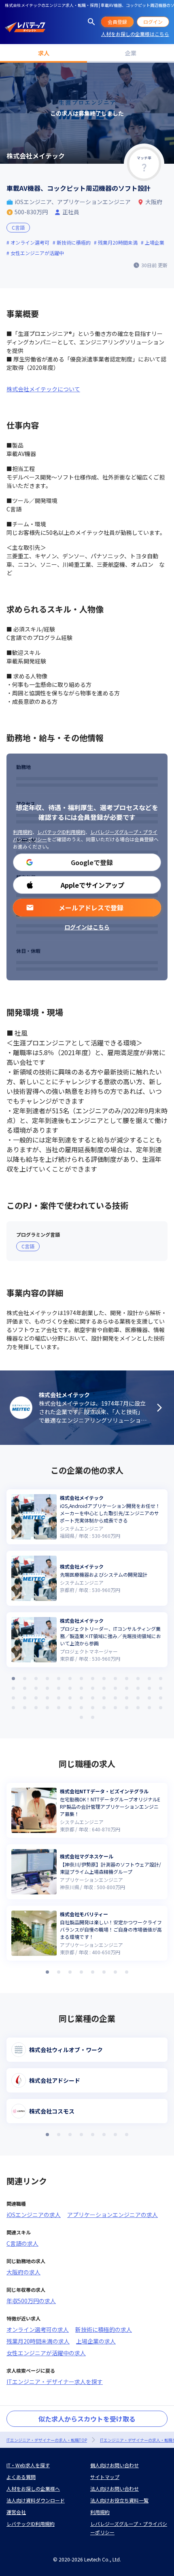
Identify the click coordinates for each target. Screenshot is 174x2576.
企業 (131, 53)
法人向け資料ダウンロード (36, 2500)
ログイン (153, 22)
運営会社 (16, 2512)
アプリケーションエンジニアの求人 (112, 2215)
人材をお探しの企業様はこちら (135, 34)
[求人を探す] (91, 22)
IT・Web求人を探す (28, 2465)
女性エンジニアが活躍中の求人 (46, 2353)
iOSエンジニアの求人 (34, 2215)
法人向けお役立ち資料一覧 (119, 2500)
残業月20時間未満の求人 (38, 2341)
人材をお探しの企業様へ (33, 2488)
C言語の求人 (22, 2243)
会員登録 (117, 22)
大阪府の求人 (23, 2272)
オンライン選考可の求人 (38, 2329)
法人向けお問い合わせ (115, 2488)
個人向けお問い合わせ (115, 2465)
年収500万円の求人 (31, 2301)
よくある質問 (21, 2477)
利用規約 (23, 832)
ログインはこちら (87, 927)
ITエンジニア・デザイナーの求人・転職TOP (47, 2440)
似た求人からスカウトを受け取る (87, 2419)
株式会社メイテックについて (43, 389)
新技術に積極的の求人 (104, 2329)
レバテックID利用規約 (61, 832)
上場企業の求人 (96, 2341)
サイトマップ (105, 2477)
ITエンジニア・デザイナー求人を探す (55, 2382)
